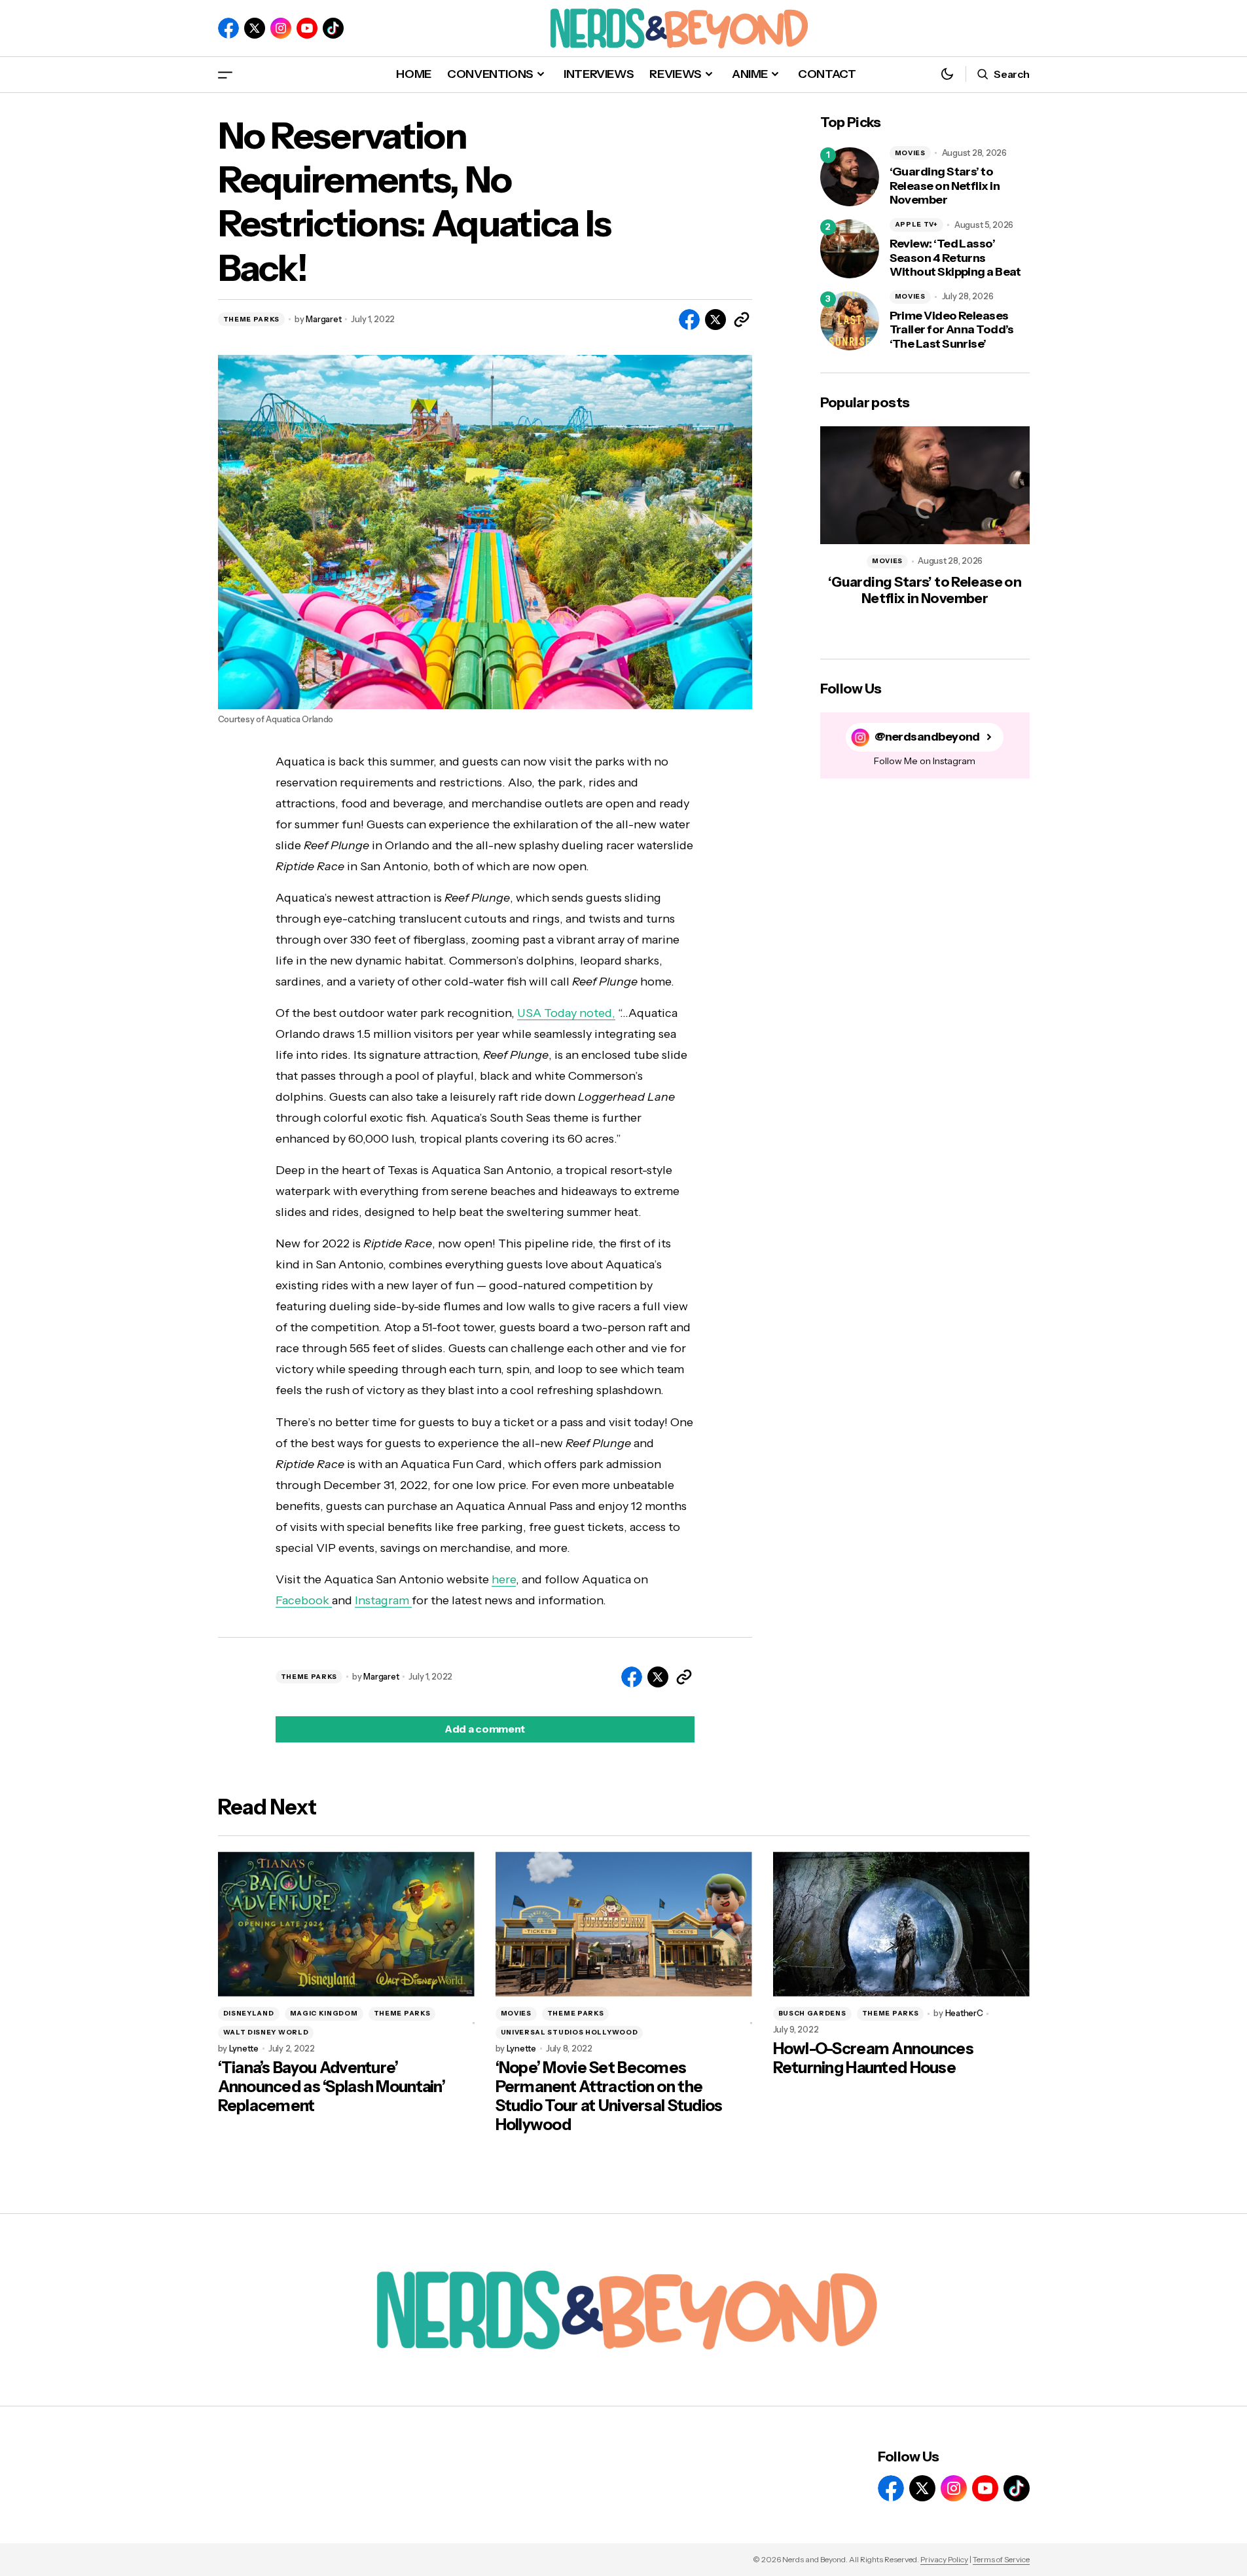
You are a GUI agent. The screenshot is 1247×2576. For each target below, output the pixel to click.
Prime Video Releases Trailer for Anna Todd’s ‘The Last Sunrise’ (952, 330)
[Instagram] (281, 28)
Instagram (383, 1600)
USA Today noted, (566, 1013)
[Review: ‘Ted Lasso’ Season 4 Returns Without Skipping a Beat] (850, 249)
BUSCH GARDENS (812, 2013)
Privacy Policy (944, 2559)
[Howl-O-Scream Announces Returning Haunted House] (901, 1924)
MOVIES (910, 153)
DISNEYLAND (249, 2013)
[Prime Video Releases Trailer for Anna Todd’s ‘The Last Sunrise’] (850, 321)
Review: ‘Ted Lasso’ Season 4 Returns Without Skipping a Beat (955, 258)
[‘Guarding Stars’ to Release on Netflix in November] (850, 177)
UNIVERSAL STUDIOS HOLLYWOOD (569, 2032)
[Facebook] (228, 28)
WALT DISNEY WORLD (266, 2032)
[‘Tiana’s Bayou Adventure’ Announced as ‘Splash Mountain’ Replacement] (346, 1924)
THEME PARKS (252, 319)
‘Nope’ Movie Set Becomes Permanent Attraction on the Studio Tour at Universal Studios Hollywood (609, 2096)
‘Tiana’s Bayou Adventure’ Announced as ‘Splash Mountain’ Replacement (332, 2087)
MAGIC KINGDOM (324, 2013)
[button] (225, 74)
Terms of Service (1001, 2559)
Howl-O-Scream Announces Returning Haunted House (873, 2058)
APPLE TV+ (916, 224)
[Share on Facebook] (689, 320)
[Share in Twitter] (715, 320)
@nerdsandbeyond (927, 737)
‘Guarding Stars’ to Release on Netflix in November (945, 186)
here (504, 1579)
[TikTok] (333, 28)
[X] (255, 28)
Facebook (304, 1600)
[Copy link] (742, 320)
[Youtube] (307, 28)
